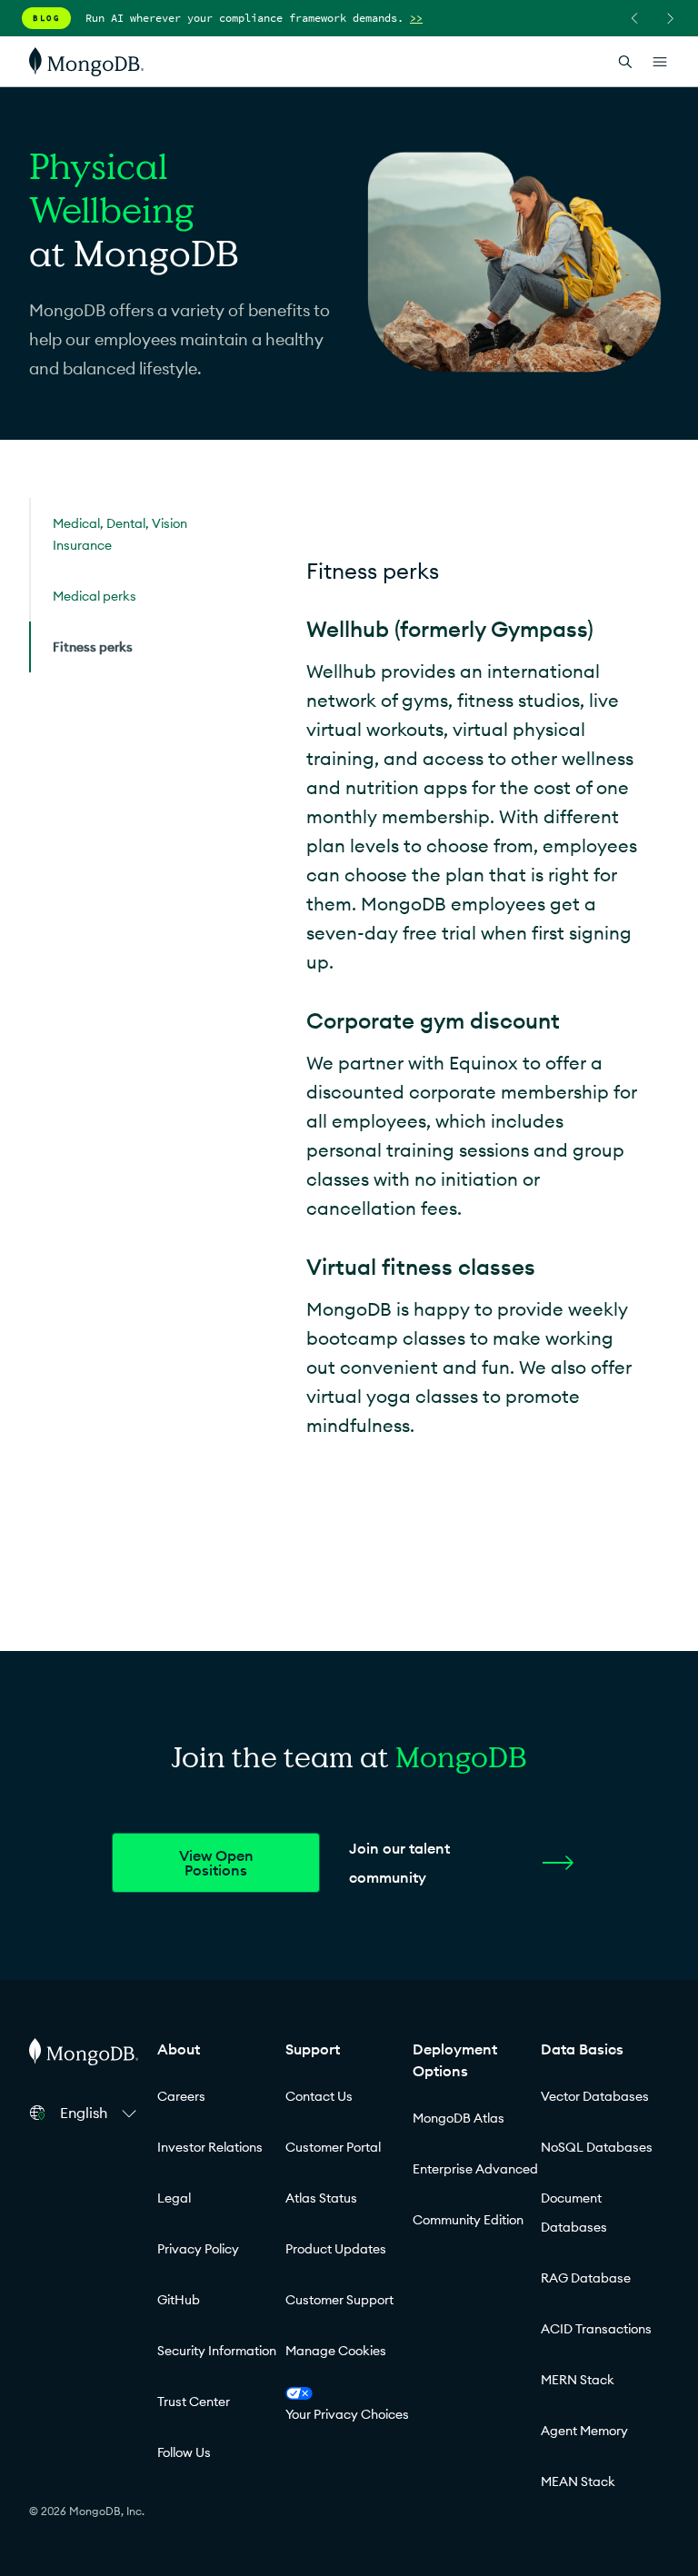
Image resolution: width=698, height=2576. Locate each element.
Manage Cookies (336, 2351)
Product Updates (336, 2249)
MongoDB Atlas (459, 2118)
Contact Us (319, 2096)
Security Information (217, 2351)
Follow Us (184, 2452)
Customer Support (339, 2300)
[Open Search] (625, 61)
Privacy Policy (198, 2249)
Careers (181, 2096)
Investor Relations (210, 2147)
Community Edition (468, 2220)
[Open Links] (660, 62)
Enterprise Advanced (475, 2169)
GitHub (179, 2300)
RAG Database (586, 2278)
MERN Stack (578, 2380)
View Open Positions (216, 1863)
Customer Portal (333, 2147)
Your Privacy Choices (347, 2414)
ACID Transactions (596, 2329)
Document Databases (574, 2213)
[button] (101, 2113)
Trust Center (194, 2402)
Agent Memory (584, 2431)
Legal (174, 2198)
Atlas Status (321, 2198)
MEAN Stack (578, 2482)
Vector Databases (595, 2096)
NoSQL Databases (597, 2147)
